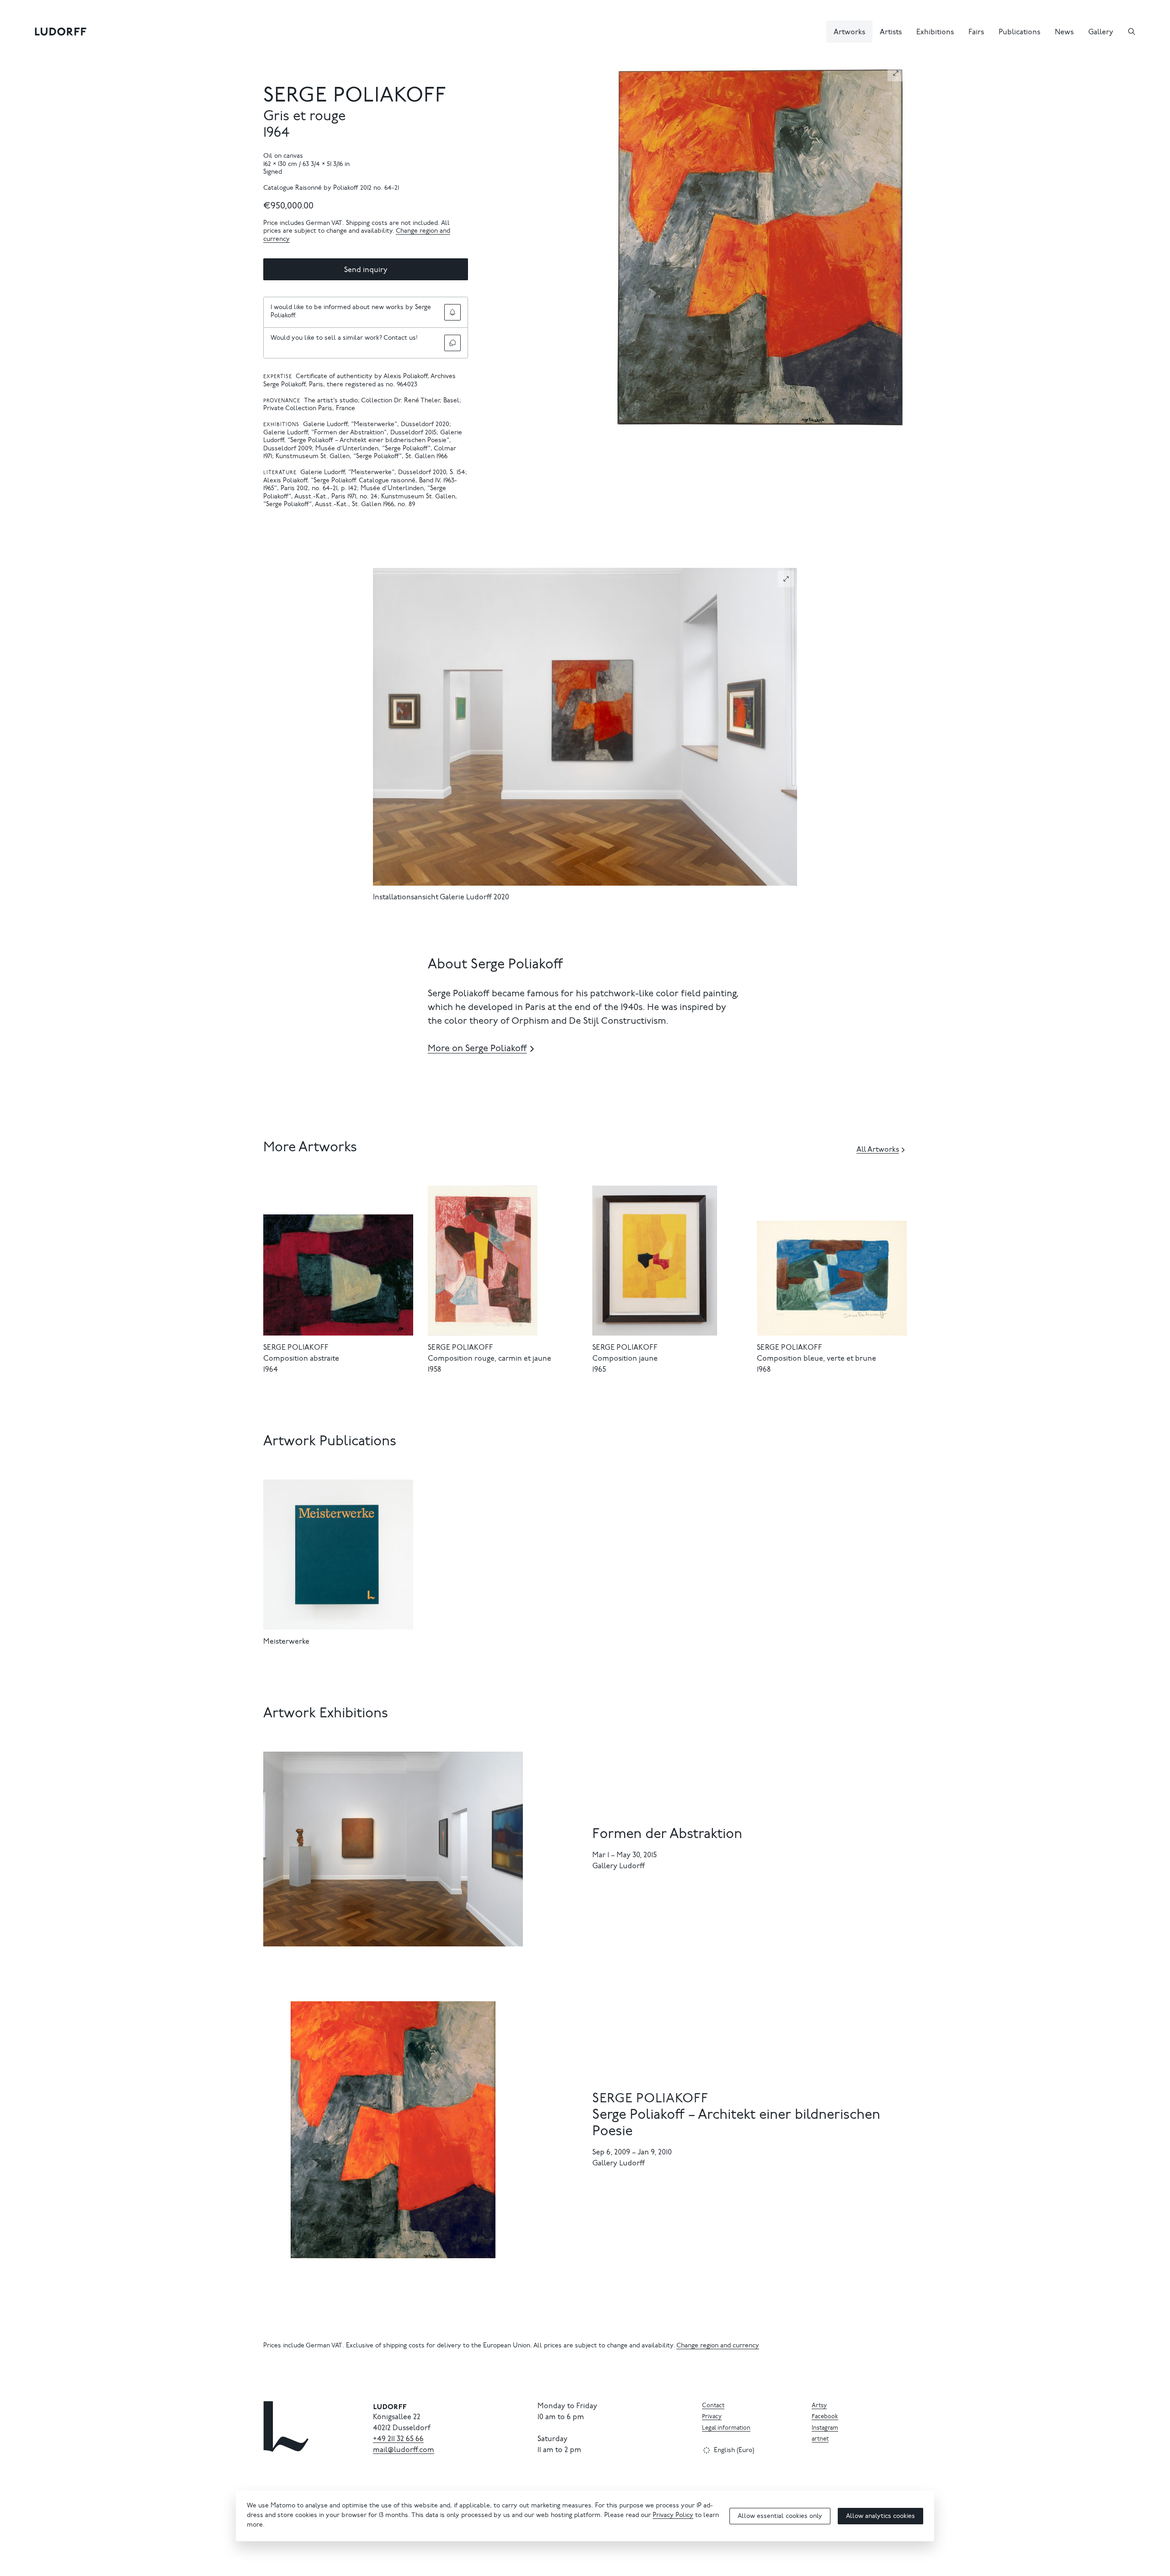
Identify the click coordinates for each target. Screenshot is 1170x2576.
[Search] (1132, 32)
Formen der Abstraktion (667, 1835)
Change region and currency (718, 2346)
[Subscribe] (452, 312)
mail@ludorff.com (404, 2450)
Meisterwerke (286, 1642)
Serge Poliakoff (355, 97)
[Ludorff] (61, 32)
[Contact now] (452, 343)
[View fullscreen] (896, 73)
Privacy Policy (673, 2516)
